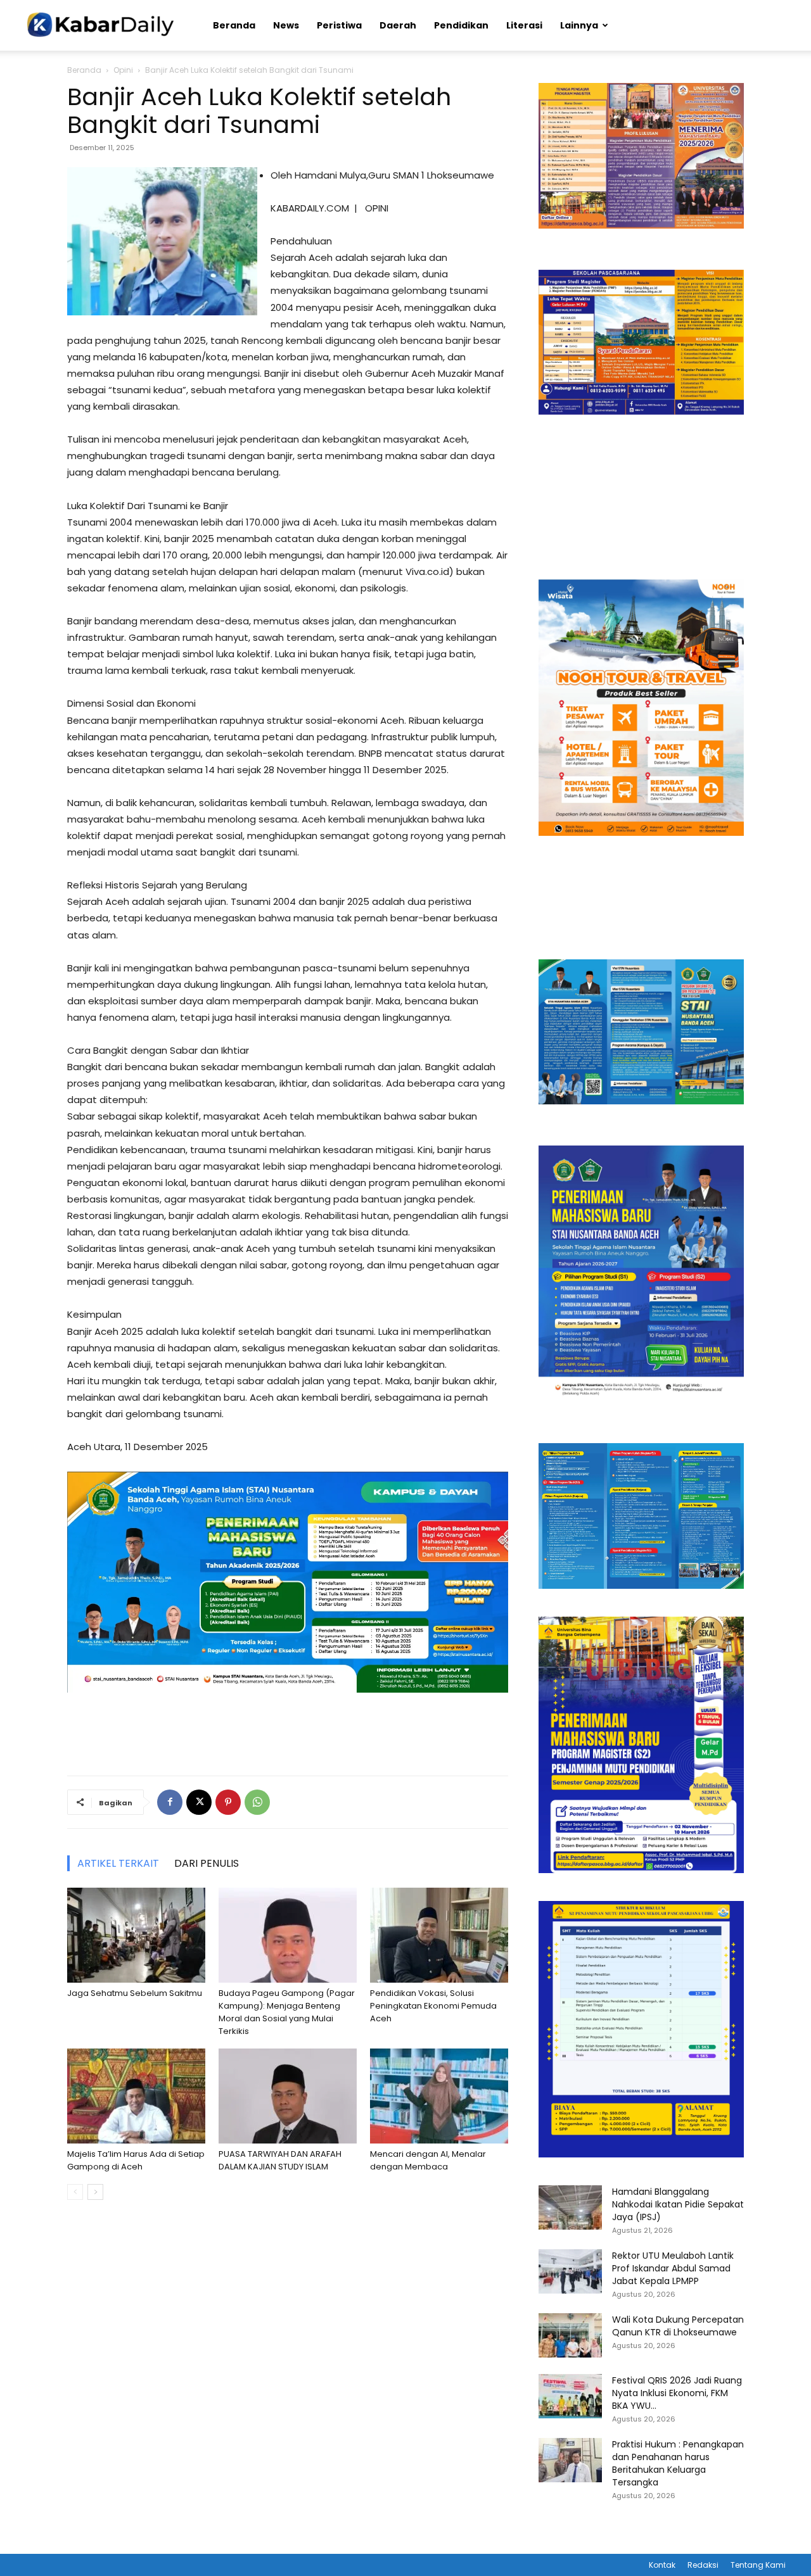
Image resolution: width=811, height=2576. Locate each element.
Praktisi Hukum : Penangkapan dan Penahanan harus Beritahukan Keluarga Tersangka (678, 2463)
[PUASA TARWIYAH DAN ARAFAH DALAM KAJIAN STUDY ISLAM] (288, 2096)
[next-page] (95, 2192)
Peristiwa (339, 25)
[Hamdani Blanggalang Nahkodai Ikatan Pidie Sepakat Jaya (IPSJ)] (570, 2207)
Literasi (524, 25)
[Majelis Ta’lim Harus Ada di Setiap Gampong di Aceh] (136, 2096)
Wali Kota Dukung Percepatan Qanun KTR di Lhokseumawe (678, 2326)
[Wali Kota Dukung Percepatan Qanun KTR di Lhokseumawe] (570, 2335)
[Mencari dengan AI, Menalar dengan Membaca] (439, 2096)
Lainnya (579, 25)
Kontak (662, 2565)
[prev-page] (75, 2192)
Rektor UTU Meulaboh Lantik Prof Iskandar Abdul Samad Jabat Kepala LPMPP (673, 2268)
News (286, 25)
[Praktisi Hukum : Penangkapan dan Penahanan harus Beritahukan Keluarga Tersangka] (570, 2460)
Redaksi (703, 2565)
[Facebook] (170, 1802)
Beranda (234, 25)
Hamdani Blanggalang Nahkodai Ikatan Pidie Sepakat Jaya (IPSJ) (678, 2204)
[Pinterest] (228, 1802)
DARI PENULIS (207, 1863)
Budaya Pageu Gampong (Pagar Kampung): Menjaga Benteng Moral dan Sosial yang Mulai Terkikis (287, 2012)
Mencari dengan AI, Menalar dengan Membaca (428, 2160)
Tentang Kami (758, 2565)
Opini (123, 70)
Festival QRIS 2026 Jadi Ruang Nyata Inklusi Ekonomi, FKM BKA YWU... (677, 2393)
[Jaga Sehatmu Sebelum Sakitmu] (136, 1935)
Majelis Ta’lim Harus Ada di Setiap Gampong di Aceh (136, 2160)
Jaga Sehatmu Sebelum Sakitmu (135, 1993)
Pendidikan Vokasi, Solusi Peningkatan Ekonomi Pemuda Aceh (433, 2006)
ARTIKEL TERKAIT (118, 1863)
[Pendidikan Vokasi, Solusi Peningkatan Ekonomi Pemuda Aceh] (439, 1935)
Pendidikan (461, 25)
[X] (199, 1802)
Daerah (398, 25)
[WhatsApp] (257, 1802)
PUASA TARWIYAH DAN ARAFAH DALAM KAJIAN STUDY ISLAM (280, 2160)
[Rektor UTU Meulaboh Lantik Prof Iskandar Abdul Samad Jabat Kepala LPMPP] (570, 2271)
